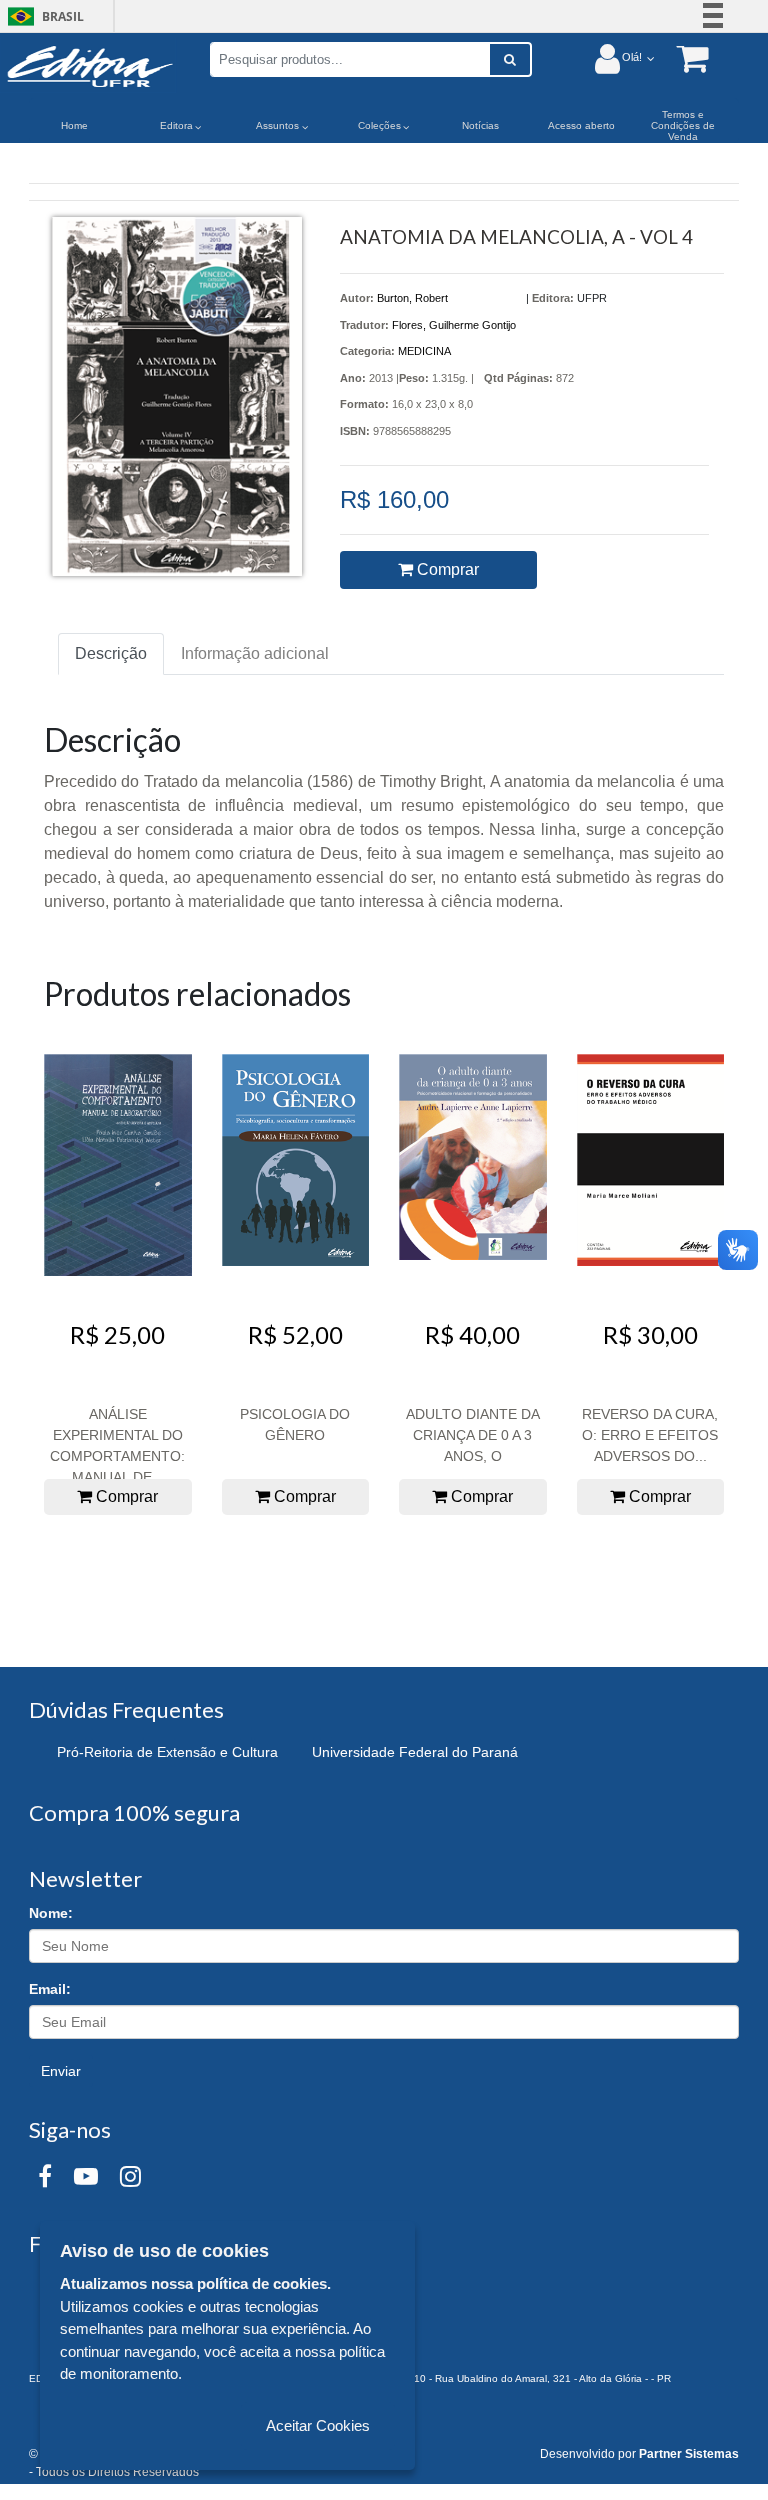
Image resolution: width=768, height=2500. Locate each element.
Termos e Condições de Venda (683, 125)
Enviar (61, 2071)
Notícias (480, 125)
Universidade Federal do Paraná (415, 1752)
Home (74, 125)
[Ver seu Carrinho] (682, 57)
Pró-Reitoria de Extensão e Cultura (167, 1752)
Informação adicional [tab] (255, 653)
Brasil (42, 16)
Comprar (446, 569)
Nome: (51, 1913)
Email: (50, 1989)
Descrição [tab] (111, 653)
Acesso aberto (581, 125)
